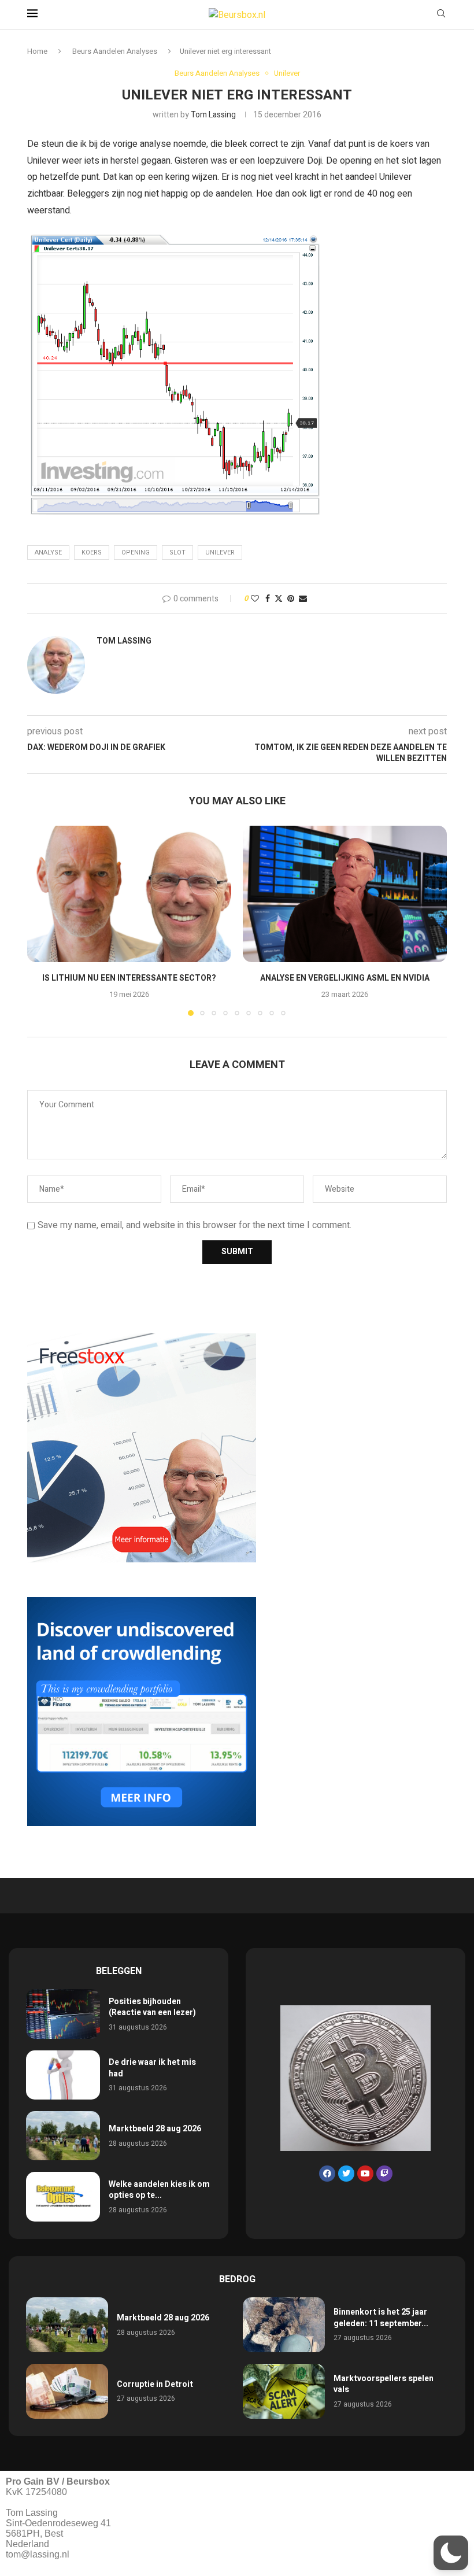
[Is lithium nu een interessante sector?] (129, 894)
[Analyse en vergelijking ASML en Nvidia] (345, 894)
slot (177, 552)
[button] (43, 921)
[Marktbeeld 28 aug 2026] (63, 2136)
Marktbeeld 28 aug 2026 (155, 2129)
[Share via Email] (303, 599)
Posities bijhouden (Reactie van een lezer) (152, 2007)
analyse (48, 552)
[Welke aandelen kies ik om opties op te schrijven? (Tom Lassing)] (63, 2196)
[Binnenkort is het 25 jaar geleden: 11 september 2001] (284, 2325)
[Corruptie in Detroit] (67, 2391)
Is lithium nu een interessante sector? (129, 978)
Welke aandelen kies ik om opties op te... (159, 2190)
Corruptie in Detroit (155, 2384)
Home (37, 51)
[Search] (441, 15)
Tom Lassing (213, 115)
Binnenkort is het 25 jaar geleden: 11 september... (381, 2318)
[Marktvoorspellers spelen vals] (284, 2391)
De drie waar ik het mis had (152, 2068)
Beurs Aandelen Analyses (115, 51)
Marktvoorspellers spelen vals (384, 2384)
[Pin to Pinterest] (291, 599)
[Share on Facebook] (268, 599)
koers (92, 552)
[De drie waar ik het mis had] (63, 2075)
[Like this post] (255, 599)
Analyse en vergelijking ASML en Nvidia (345, 978)
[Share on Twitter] (279, 599)
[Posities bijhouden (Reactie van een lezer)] (63, 2014)
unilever (220, 552)
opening (136, 552)
